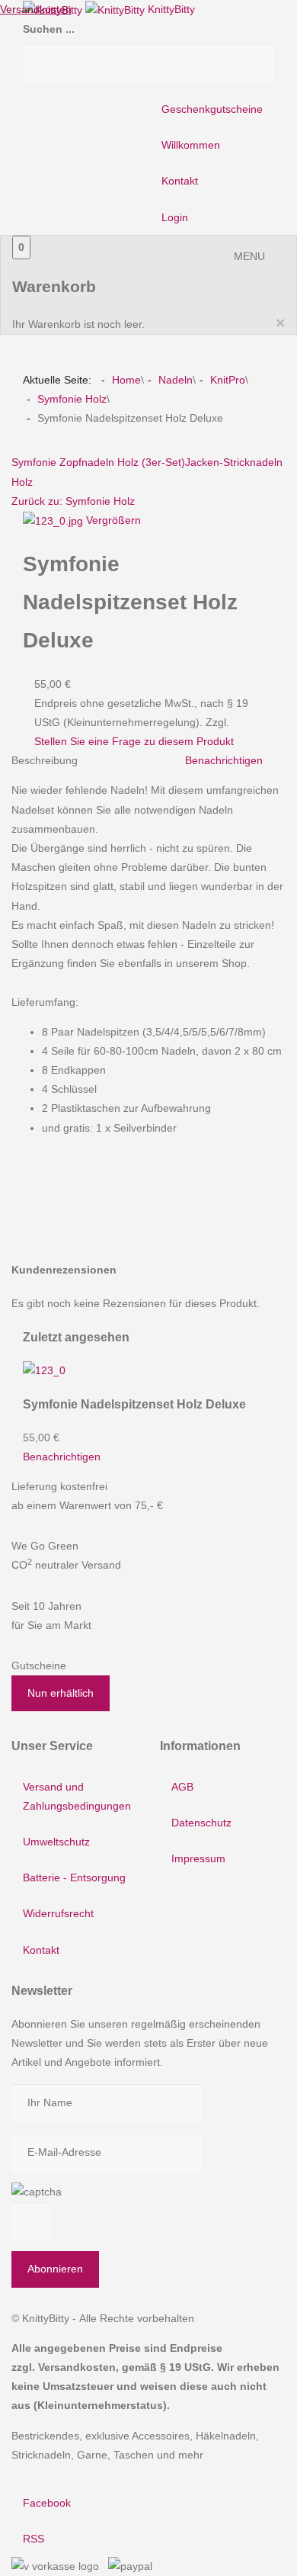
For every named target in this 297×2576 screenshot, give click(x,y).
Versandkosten (36, 9)
